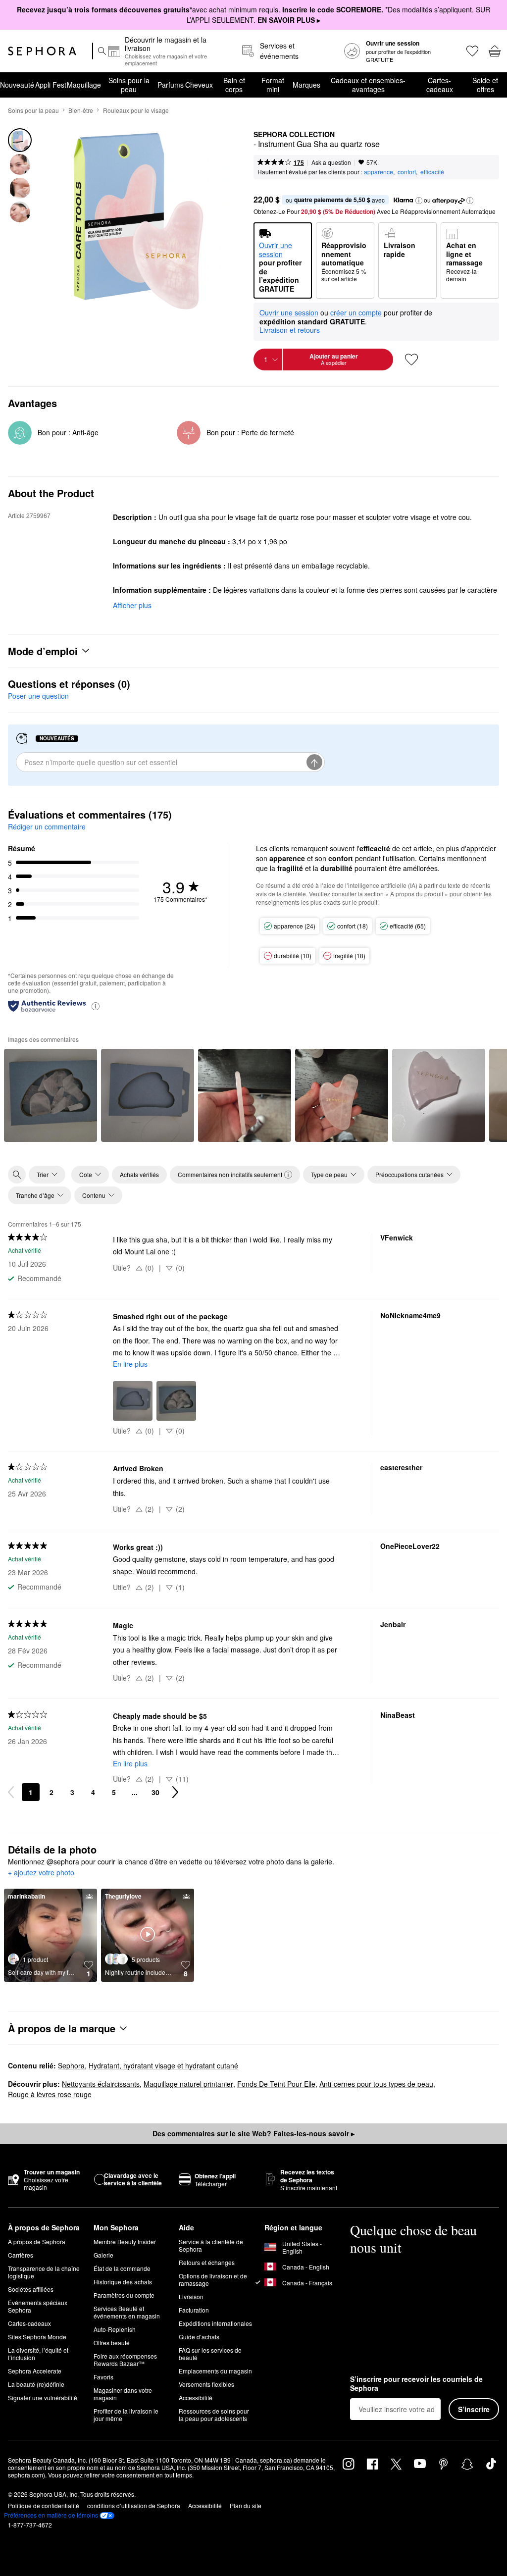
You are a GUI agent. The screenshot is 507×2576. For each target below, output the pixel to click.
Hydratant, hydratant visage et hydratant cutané (163, 2065)
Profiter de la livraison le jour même (126, 2415)
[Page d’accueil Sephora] (42, 51)
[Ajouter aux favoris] (411, 360)
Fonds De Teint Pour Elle (276, 2084)
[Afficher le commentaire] (51, 1095)
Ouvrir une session (289, 313)
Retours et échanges (207, 2262)
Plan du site (246, 2505)
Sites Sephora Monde (37, 2337)
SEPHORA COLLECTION (294, 135)
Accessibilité (196, 2397)
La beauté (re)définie (36, 2384)
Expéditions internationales (215, 2323)
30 (155, 1792)
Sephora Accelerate (35, 2371)
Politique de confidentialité (44, 2505)
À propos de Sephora (37, 2241)
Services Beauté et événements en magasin (127, 2312)
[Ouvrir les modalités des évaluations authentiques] (96, 1005)
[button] (419, 201)
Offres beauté (112, 2343)
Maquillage (84, 85)
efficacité (432, 172)
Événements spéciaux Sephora (38, 2306)
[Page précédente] (11, 1792)
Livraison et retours (290, 330)
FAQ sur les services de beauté (210, 2354)
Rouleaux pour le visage (136, 110)
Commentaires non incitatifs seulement (230, 1174)
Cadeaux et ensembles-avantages (368, 85)
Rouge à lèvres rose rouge (50, 2094)
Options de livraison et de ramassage (213, 2279)
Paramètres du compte (124, 2295)
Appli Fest (51, 85)
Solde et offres (485, 85)
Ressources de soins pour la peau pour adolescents (214, 2415)
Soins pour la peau (129, 85)
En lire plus (130, 1364)
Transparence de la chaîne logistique (44, 2272)
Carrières (21, 2255)
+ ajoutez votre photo (41, 1873)
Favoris (103, 2377)
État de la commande (122, 2268)
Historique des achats (123, 2282)
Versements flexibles (206, 2384)
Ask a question (331, 162)
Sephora (71, 2065)
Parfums (171, 85)
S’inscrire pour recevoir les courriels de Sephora (416, 2384)
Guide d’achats (199, 2337)
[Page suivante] (175, 1792)
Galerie (103, 2255)
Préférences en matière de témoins (51, 2515)
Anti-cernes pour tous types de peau (376, 2084)
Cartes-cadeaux (440, 85)
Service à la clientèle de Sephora (211, 2245)
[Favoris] (472, 51)
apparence (379, 172)
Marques (306, 85)
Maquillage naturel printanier (188, 2084)
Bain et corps (234, 85)
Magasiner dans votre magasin (123, 2394)
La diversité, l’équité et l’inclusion (38, 2354)
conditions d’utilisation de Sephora (134, 2505)
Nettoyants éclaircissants (101, 2084)
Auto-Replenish (115, 2329)
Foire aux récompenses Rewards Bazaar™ (125, 2360)
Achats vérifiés (139, 1174)
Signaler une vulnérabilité (43, 2397)
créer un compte (356, 313)
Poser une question (38, 696)
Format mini (273, 85)
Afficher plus (132, 605)
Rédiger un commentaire (47, 826)
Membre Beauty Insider (125, 2241)
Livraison (191, 2296)
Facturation (194, 2310)
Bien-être (81, 110)
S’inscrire (474, 2409)
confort (407, 172)
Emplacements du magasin (215, 2371)
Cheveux (199, 85)
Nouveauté (17, 85)
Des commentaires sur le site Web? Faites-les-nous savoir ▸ (253, 2133)
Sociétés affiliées (31, 2289)
